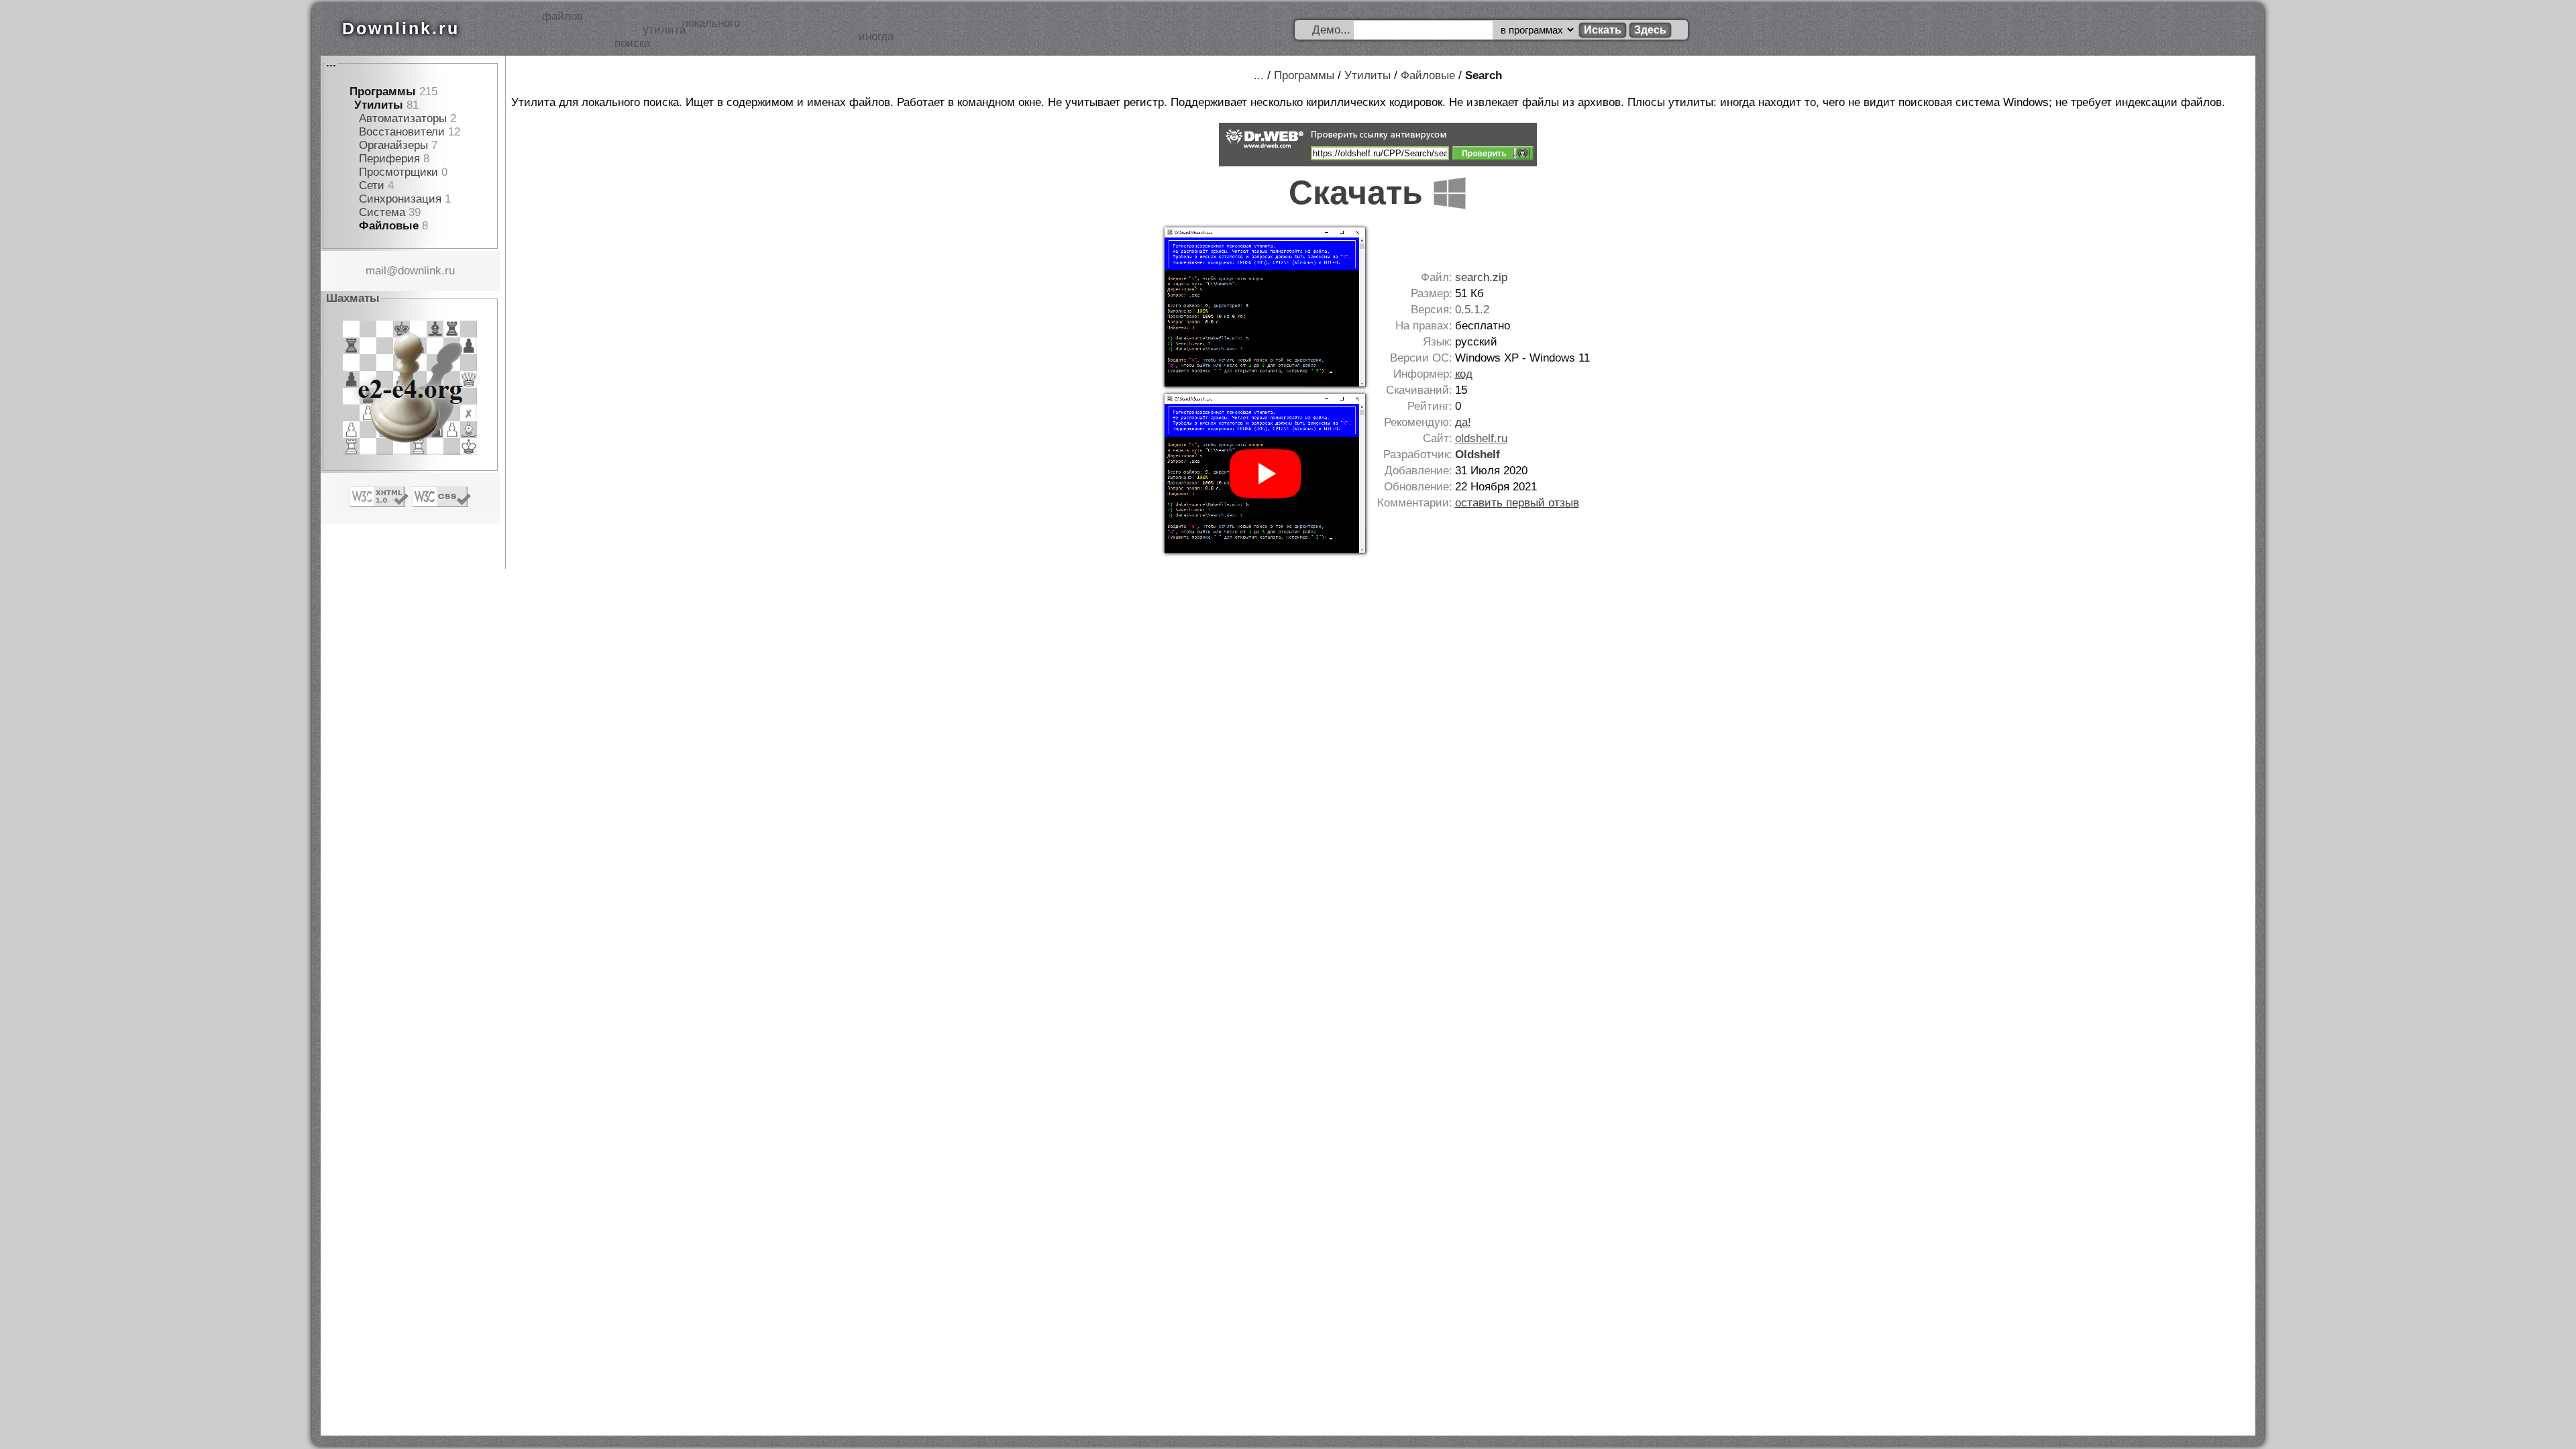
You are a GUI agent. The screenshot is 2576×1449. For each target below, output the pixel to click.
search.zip (1481, 277)
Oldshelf (1478, 454)
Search (1484, 75)
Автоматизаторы (403, 118)
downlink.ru (426, 271)
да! (1463, 422)
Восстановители (402, 132)
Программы (383, 92)
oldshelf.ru (1481, 438)
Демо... (1331, 30)
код (1464, 374)
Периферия (389, 159)
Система (382, 212)
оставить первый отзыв (1517, 503)
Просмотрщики (398, 172)
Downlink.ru (401, 28)
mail (376, 271)
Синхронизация (400, 199)
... (331, 63)
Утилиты (379, 105)
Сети (372, 185)
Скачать (1360, 193)
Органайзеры (393, 145)
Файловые (389, 226)
